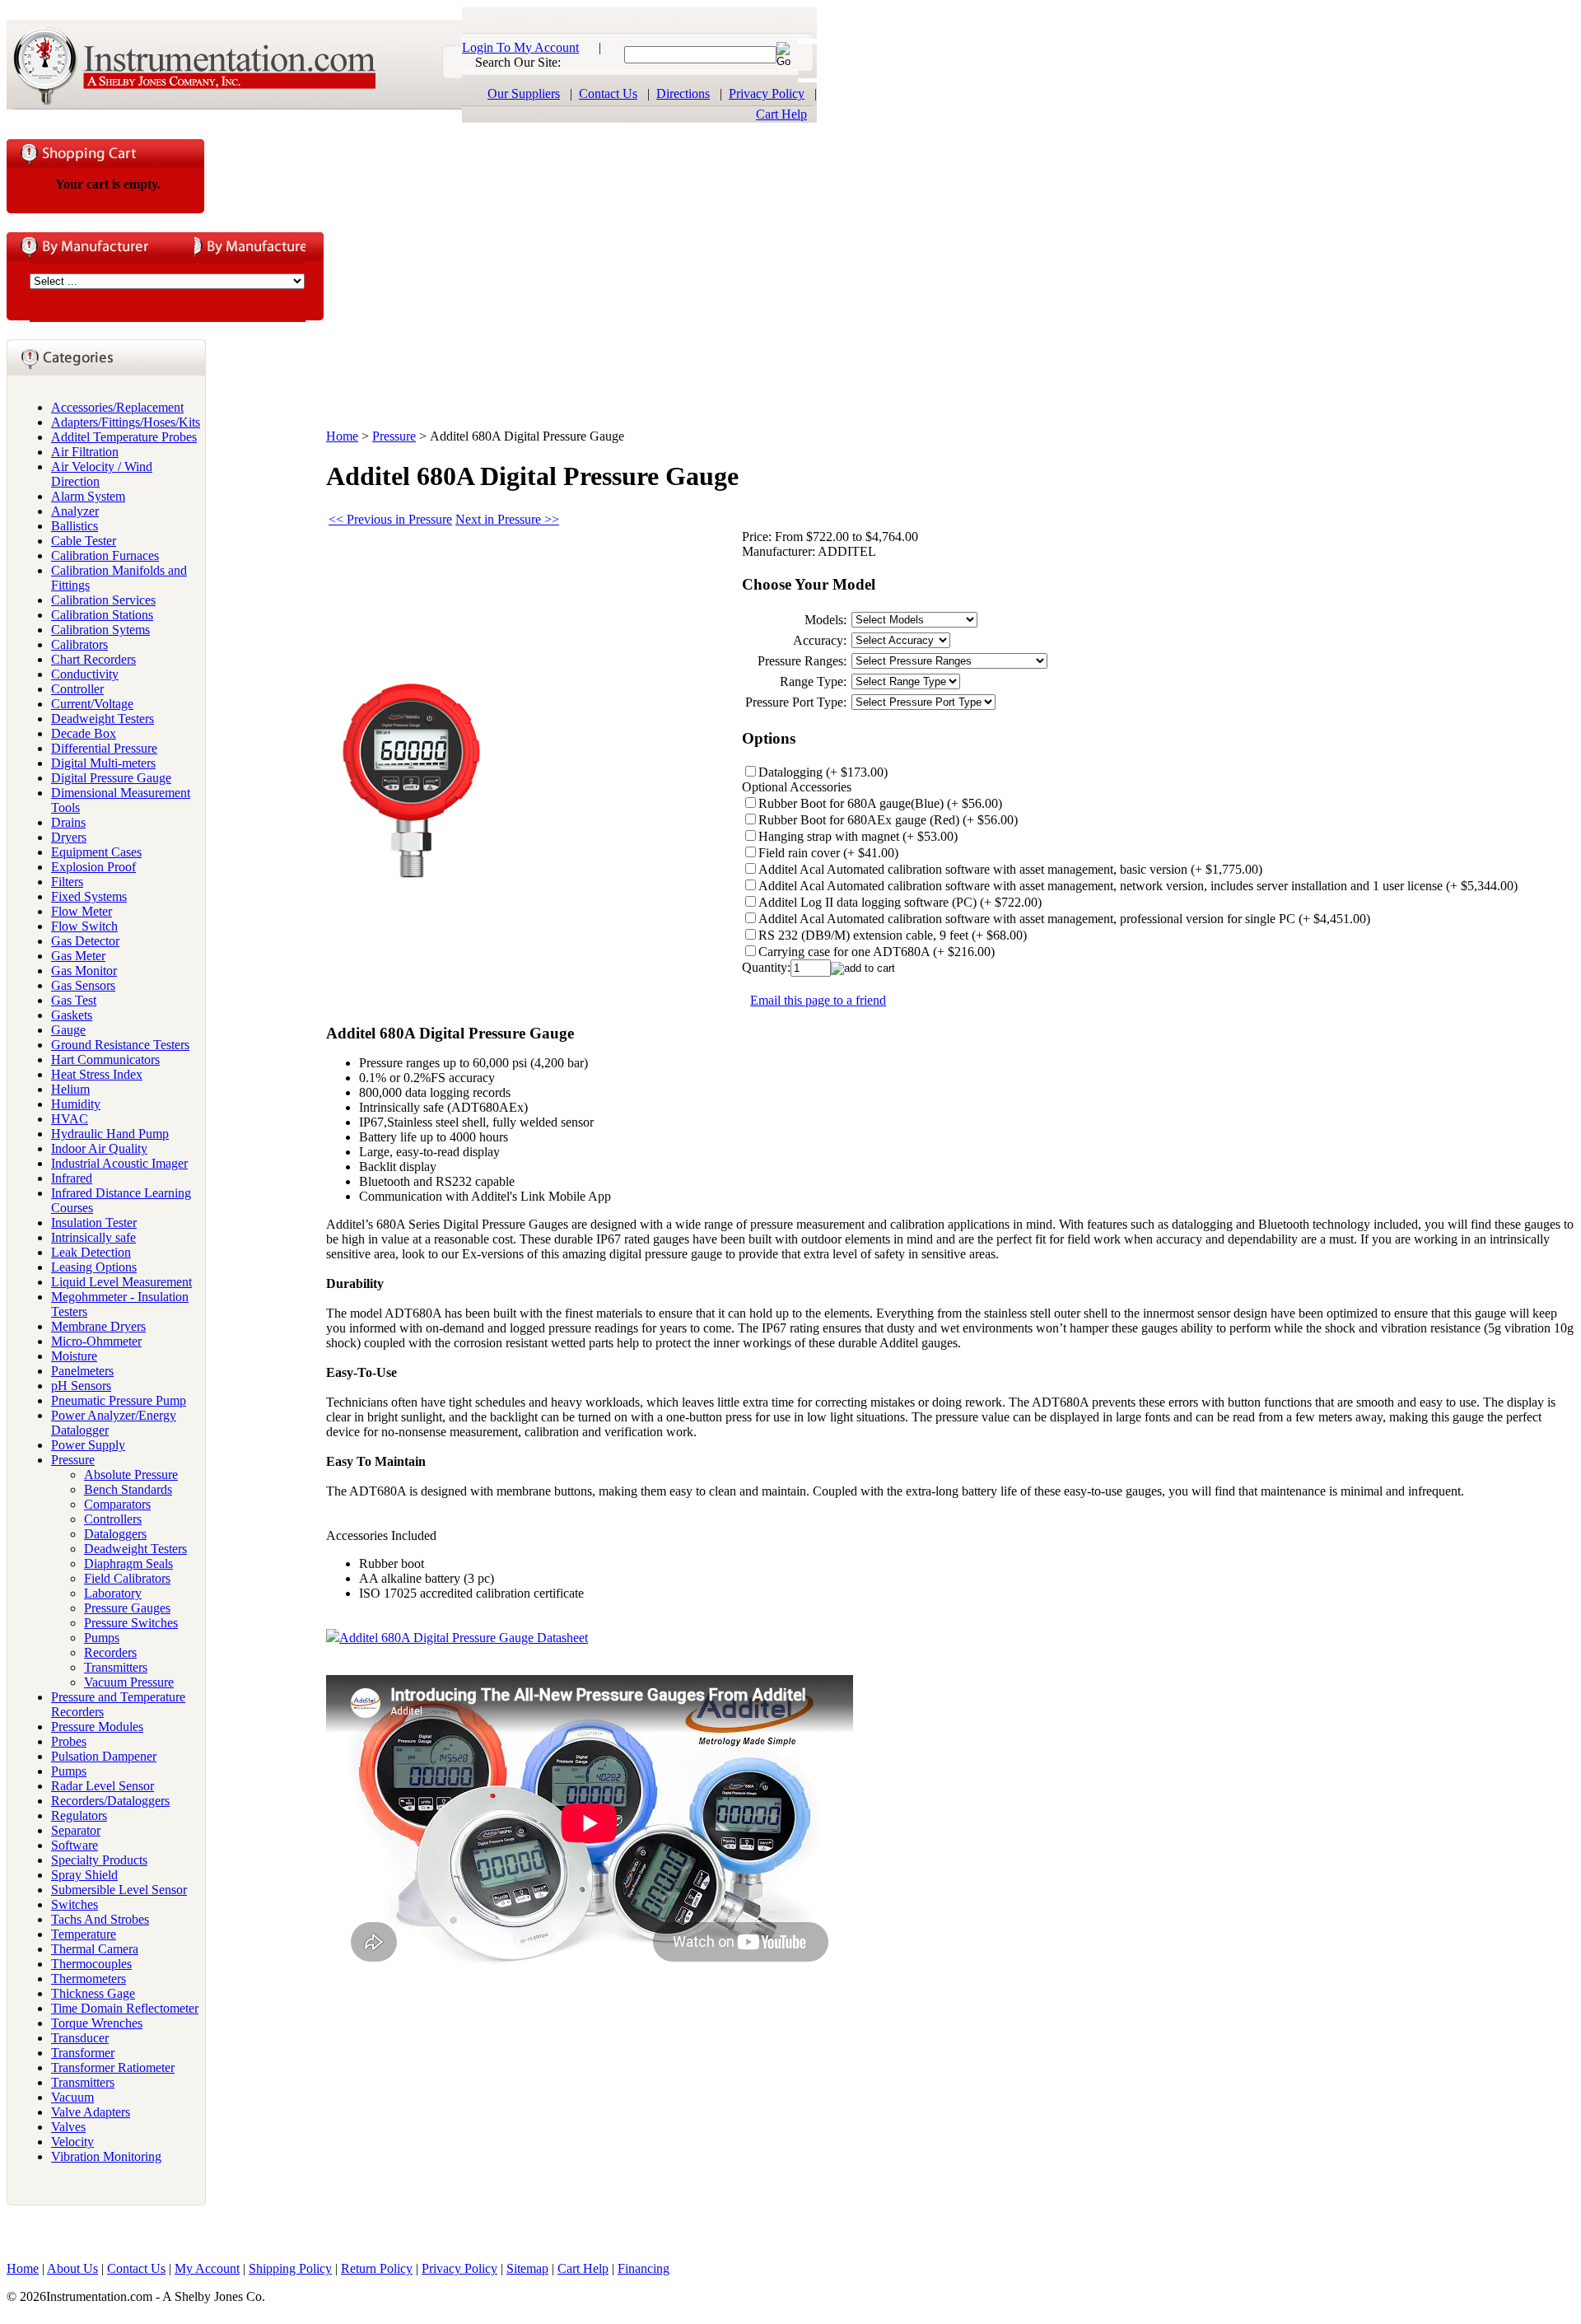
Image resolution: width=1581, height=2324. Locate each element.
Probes (69, 1741)
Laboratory (113, 1593)
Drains (68, 822)
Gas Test (74, 1000)
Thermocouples (91, 1964)
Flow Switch (84, 926)
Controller (77, 689)
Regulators (79, 1815)
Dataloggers (115, 1534)
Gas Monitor (84, 971)
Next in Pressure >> (507, 519)
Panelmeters (82, 1371)
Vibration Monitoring (106, 2156)
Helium (70, 1089)
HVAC (70, 1119)
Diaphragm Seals (128, 1563)
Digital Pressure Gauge (111, 778)
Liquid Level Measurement (121, 1282)
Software (75, 1845)
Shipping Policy (290, 2268)
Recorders (110, 1652)
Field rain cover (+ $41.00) (828, 853)
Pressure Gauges (127, 1608)
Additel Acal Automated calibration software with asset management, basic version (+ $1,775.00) (1010, 869)
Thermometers (89, 1979)
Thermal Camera (95, 1949)
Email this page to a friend (818, 1000)
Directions (683, 93)
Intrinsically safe (93, 1237)
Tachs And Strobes (100, 1919)
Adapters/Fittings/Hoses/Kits (126, 422)
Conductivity (85, 674)
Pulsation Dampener (104, 1756)
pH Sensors (81, 1386)
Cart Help (781, 114)
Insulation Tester (94, 1223)
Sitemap (527, 2268)
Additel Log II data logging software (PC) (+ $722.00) (900, 902)
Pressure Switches (131, 1623)
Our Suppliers (524, 93)
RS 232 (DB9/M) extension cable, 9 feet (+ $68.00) (893, 935)
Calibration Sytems (100, 630)
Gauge (68, 1030)
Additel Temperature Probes (124, 437)
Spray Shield (84, 1875)
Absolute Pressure (131, 1475)
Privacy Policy (767, 93)
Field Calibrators (127, 1578)
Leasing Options (94, 1267)
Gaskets (72, 1015)
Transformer (83, 2053)
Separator (76, 1830)
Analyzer (75, 511)
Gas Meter (78, 956)
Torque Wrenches (97, 2023)
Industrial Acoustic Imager (119, 1163)
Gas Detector (85, 941)
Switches (75, 1904)
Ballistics (75, 526)
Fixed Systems (89, 896)
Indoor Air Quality (99, 1148)
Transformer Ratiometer (113, 2067)
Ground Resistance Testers (120, 1045)
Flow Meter (82, 911)
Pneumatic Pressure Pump (119, 1400)
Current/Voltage (92, 704)
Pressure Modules (97, 1727)
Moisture (74, 1356)
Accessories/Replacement (117, 407)
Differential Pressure (104, 748)
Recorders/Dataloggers (110, 1801)
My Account (207, 2268)
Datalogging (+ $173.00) (823, 772)
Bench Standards (128, 1489)
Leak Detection (91, 1252)
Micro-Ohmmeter (96, 1341)
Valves (68, 2127)
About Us (72, 2268)
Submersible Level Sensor (119, 1890)
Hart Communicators (105, 1059)
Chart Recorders (93, 659)
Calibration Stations (102, 615)
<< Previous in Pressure (390, 519)
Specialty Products (99, 1860)
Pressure (73, 1460)
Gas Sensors (83, 985)
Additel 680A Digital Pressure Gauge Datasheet (464, 1638)
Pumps (102, 1638)
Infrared (72, 1178)
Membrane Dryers (98, 1326)
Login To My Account (520, 47)
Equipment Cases (96, 852)
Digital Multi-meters (103, 763)
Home (342, 436)
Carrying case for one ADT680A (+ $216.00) (877, 952)
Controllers (113, 1519)
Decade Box (84, 733)
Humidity (76, 1104)
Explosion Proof (93, 867)
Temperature (84, 1934)
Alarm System (88, 496)
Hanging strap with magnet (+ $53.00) (858, 836)
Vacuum (72, 2097)
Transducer (80, 2038)
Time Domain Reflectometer (125, 2008)
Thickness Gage (93, 1993)
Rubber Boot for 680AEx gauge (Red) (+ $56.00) (888, 820)
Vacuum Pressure (129, 1682)
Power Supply (88, 1445)
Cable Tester (84, 541)
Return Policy (377, 2268)
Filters (67, 882)
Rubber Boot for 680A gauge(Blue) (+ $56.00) (880, 803)
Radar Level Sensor (103, 1786)
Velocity (72, 2142)
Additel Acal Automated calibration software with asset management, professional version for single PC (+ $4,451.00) (1064, 919)
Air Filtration (85, 452)
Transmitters (116, 1667)
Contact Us (608, 93)
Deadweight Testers (103, 719)
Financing (644, 2268)
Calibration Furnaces (105, 555)
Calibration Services (103, 600)
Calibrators (79, 644)
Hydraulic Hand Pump (110, 1134)
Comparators (117, 1504)
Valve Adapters (91, 2112)
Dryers (69, 837)
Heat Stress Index (97, 1074)
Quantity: (766, 967)
